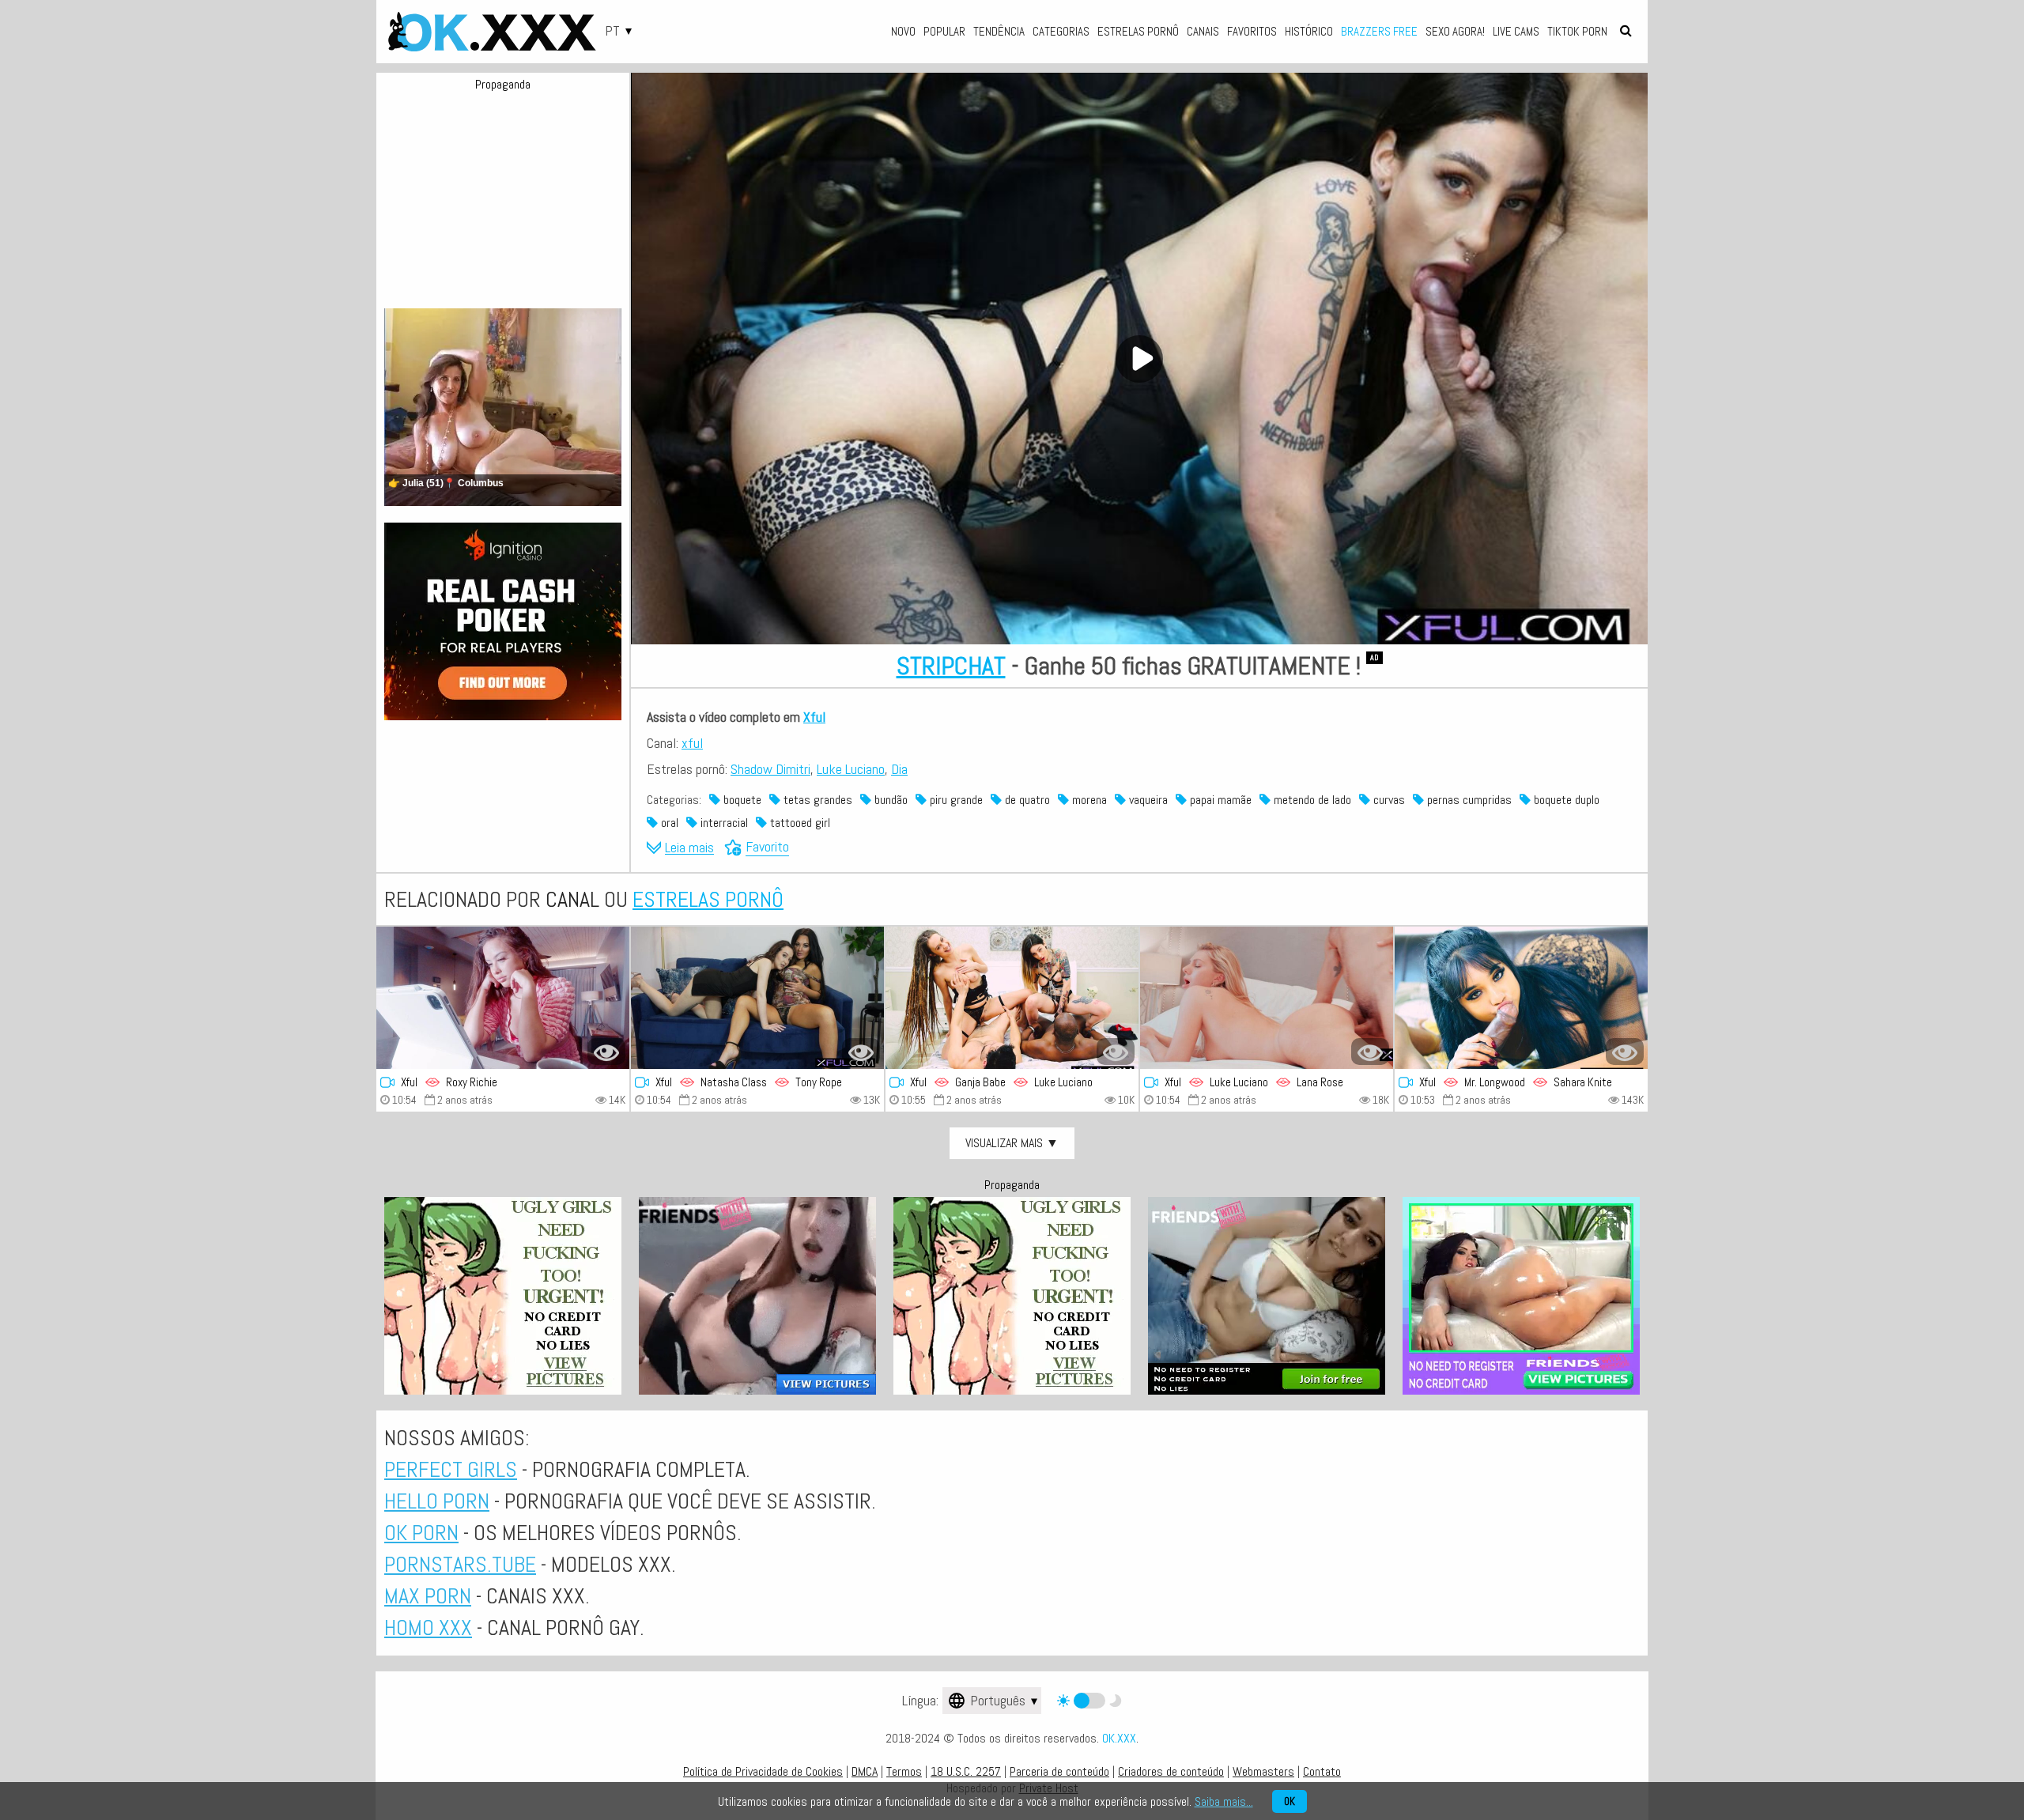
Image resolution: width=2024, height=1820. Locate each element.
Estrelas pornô (1138, 31)
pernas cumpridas (1468, 800)
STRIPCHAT (951, 666)
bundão (889, 800)
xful (692, 743)
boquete (741, 800)
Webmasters (1263, 1771)
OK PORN (421, 1533)
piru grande (955, 800)
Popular (944, 31)
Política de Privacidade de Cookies (763, 1771)
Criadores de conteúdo (1171, 1771)
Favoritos (1252, 31)
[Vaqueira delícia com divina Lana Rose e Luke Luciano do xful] (1267, 998)
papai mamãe (1219, 800)
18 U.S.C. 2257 (966, 1771)
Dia (899, 769)
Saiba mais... (1224, 1801)
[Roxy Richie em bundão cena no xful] (503, 998)
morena (1088, 800)
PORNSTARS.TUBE (460, 1564)
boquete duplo (1565, 800)
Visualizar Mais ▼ (1012, 1143)
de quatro (1026, 800)
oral (668, 823)
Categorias (1061, 31)
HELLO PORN (437, 1501)
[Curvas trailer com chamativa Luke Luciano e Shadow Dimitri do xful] (1012, 998)
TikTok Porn (1577, 31)
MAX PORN (428, 1596)
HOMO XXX (428, 1627)
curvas (1388, 800)
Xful (814, 717)
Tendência (999, 31)
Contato (1322, 1771)
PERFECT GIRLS (451, 1469)
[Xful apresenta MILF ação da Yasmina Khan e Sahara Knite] (1521, 998)
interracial (723, 823)
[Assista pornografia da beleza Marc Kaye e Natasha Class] (757, 998)
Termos (904, 1771)
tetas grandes (816, 800)
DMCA (865, 1771)
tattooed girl (799, 823)
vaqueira (1147, 800)
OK (1290, 1801)
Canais (1203, 31)
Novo (903, 31)
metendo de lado (1311, 800)
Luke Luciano (851, 769)
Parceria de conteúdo (1059, 1771)
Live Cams (1516, 31)
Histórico (1309, 31)
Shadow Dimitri (770, 769)
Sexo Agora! (1455, 31)
